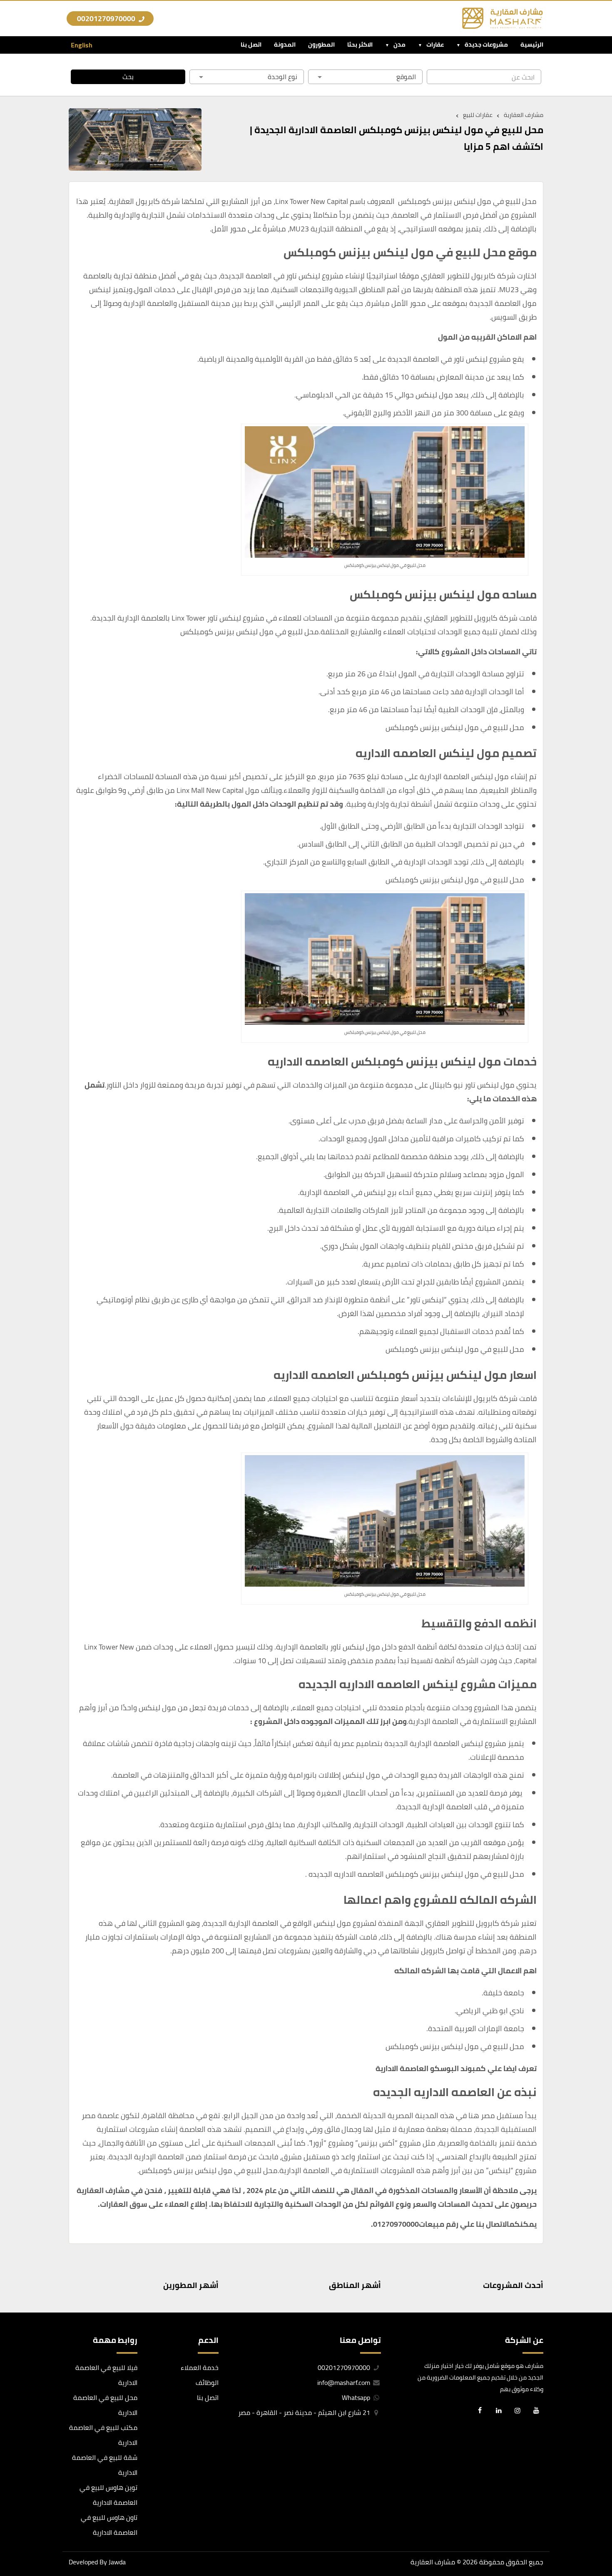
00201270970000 (107, 19)
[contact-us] (12, 2561)
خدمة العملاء (200, 2367)
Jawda (117, 2562)
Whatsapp (357, 2397)
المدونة (285, 44)
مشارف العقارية (433, 2562)
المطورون (321, 44)
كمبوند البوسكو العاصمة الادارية (431, 2068)
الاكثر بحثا (360, 44)
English (82, 45)
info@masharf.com (344, 2382)
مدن (399, 44)
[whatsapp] (12, 2542)
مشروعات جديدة (486, 44)
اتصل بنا (251, 44)
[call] (12, 2523)
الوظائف (207, 2382)
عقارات (435, 44)
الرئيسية (532, 44)
